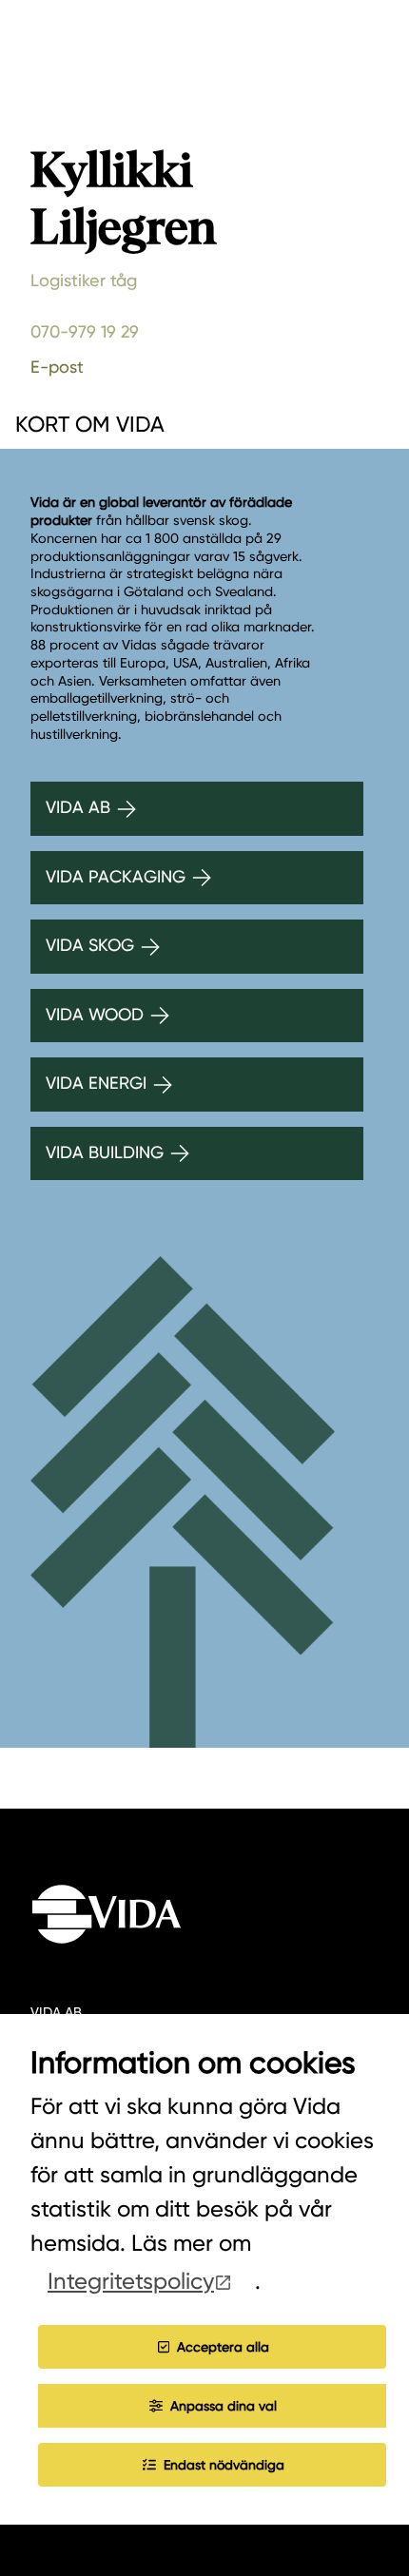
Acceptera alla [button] (223, 2347)
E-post (57, 367)
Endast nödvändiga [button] (224, 2465)
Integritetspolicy (131, 2281)
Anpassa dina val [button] (224, 2406)
